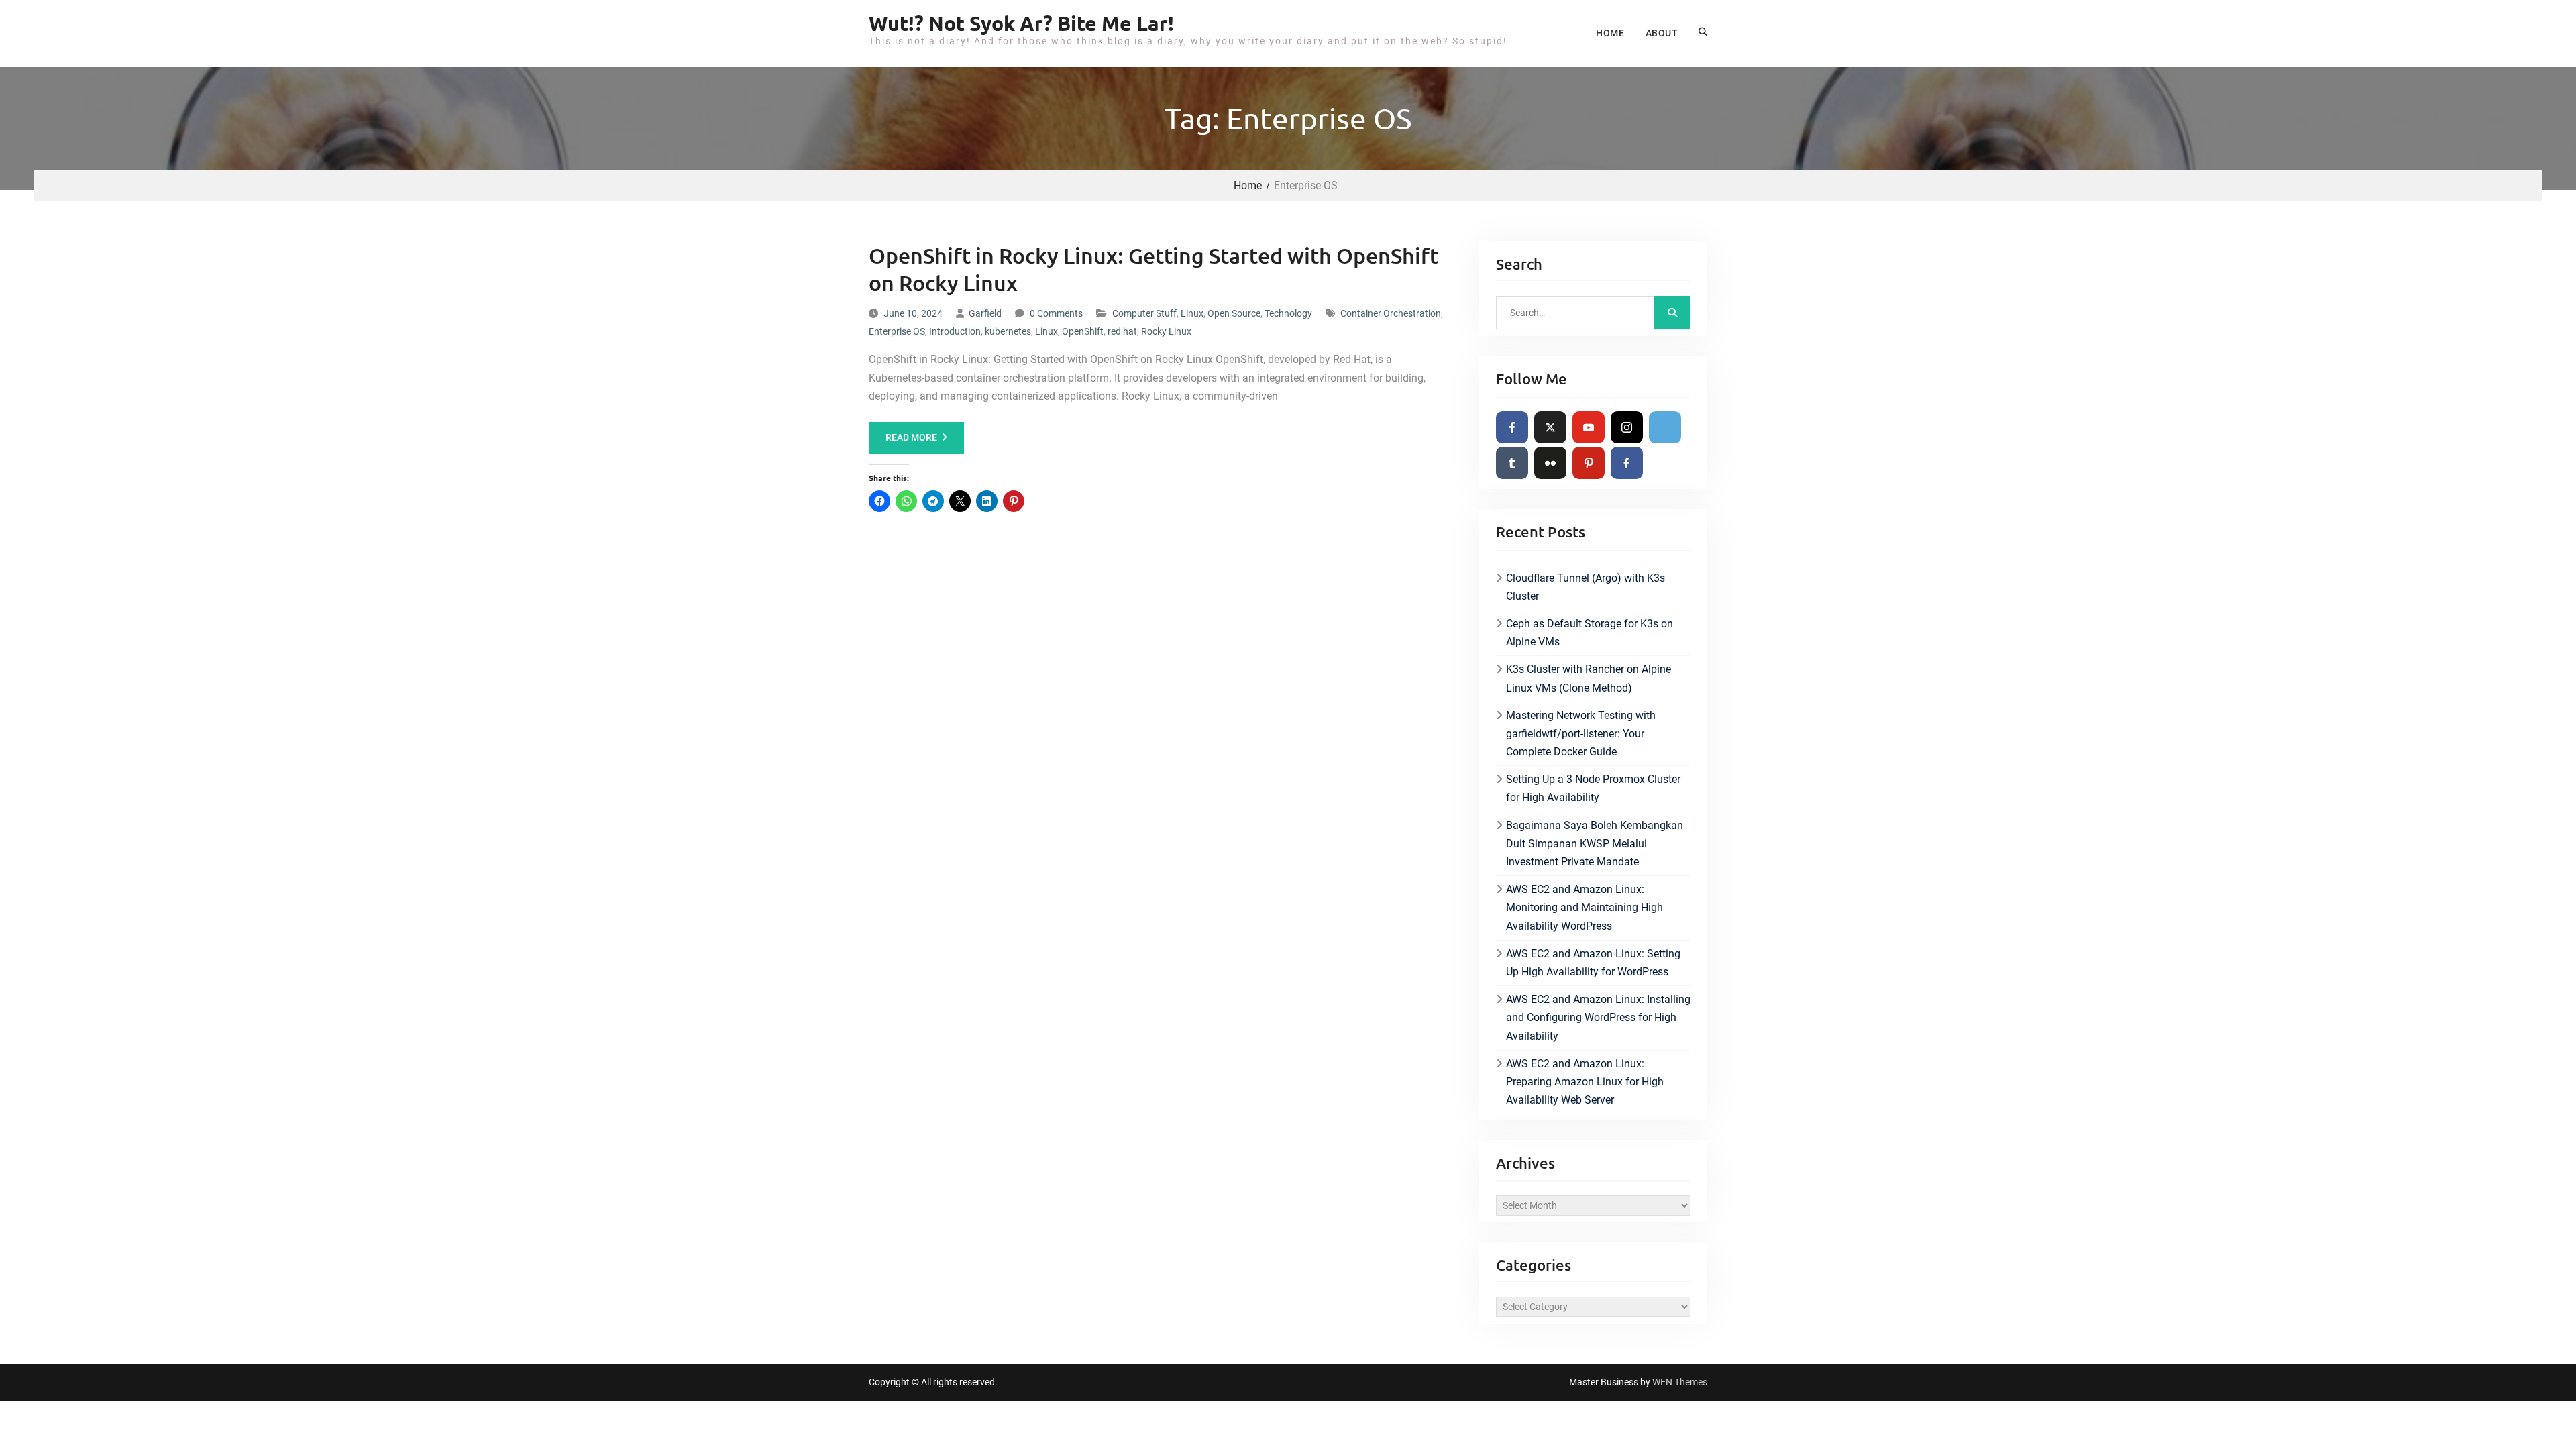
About (1662, 33)
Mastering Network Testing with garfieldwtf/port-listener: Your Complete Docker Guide (1581, 734)
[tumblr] (1512, 463)
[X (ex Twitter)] (1550, 427)
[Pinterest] (1589, 463)
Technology (1288, 313)
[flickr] (1550, 463)
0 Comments (1056, 313)
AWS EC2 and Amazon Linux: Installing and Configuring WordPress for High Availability (1598, 1017)
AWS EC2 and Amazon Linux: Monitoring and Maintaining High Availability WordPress (1585, 907)
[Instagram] (1627, 427)
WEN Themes (1680, 1382)
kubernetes (1008, 331)
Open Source (1234, 313)
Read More (911, 437)
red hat (1122, 331)
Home (1610, 33)
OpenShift (1083, 331)
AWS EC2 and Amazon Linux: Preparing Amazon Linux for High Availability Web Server (1585, 1082)
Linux (1192, 313)
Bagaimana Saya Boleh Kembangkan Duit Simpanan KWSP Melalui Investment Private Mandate (1595, 844)
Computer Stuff (1144, 313)
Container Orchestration (1391, 313)
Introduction (955, 331)
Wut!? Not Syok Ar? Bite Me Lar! (1021, 23)
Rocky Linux (1166, 331)
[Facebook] (1512, 427)
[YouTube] (1589, 427)
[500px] (1665, 427)
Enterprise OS (897, 331)
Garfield (985, 313)
